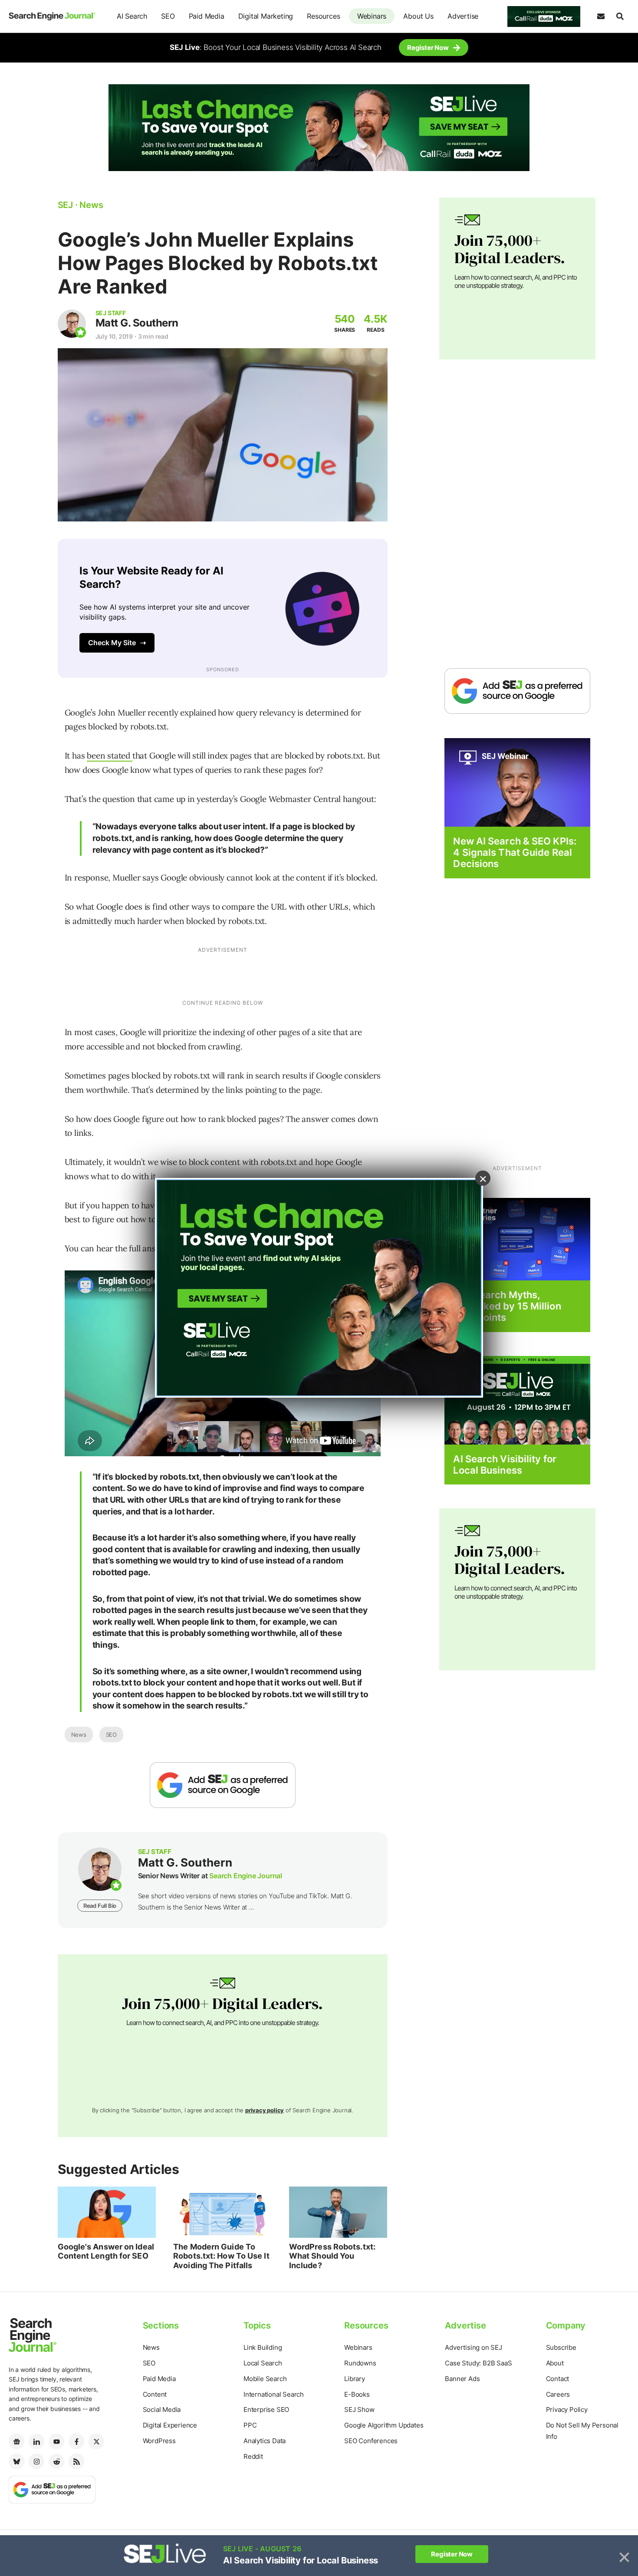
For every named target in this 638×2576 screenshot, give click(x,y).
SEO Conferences (371, 2441)
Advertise (463, 16)
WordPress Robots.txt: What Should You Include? (332, 2256)
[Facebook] (76, 2441)
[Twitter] (96, 2441)
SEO (168, 16)
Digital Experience (170, 2425)
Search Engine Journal (246, 1876)
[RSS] (76, 2461)
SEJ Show (359, 2409)
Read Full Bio (100, 1906)
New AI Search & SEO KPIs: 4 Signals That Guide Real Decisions (515, 853)
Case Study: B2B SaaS (478, 2363)
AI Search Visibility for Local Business (505, 1464)
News (79, 1735)
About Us (418, 16)
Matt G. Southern (137, 323)
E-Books (357, 2394)
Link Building (263, 2347)
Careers (558, 2394)
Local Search (263, 2363)
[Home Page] (52, 16)
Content (155, 2394)
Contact (558, 2379)
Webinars (372, 16)
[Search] (620, 16)
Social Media (162, 2409)
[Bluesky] (16, 2461)
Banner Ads (462, 2379)
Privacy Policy (567, 2409)
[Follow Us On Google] (223, 1785)
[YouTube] (56, 2441)
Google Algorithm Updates (384, 2425)
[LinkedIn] (36, 2441)
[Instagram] (36, 2461)
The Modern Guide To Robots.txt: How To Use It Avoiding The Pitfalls (221, 2256)
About (555, 2363)
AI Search (132, 16)
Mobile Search (265, 2379)
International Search (274, 2394)
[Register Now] (517, 782)
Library (355, 2379)
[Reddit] (56, 2461)
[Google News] (16, 2441)
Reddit (253, 2456)
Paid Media (207, 16)
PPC (250, 2425)
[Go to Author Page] (72, 324)
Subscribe (561, 2347)
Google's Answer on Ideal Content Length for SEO (106, 2251)
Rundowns (360, 2363)
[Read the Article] (107, 2212)
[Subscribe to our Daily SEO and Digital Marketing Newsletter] (601, 16)
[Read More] (517, 1239)
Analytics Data (265, 2441)
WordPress (159, 2441)
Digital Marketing (266, 16)
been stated (110, 755)
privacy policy (265, 2110)
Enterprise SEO (266, 2409)
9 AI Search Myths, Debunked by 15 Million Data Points (507, 1306)
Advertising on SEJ (473, 2347)
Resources (323, 16)
